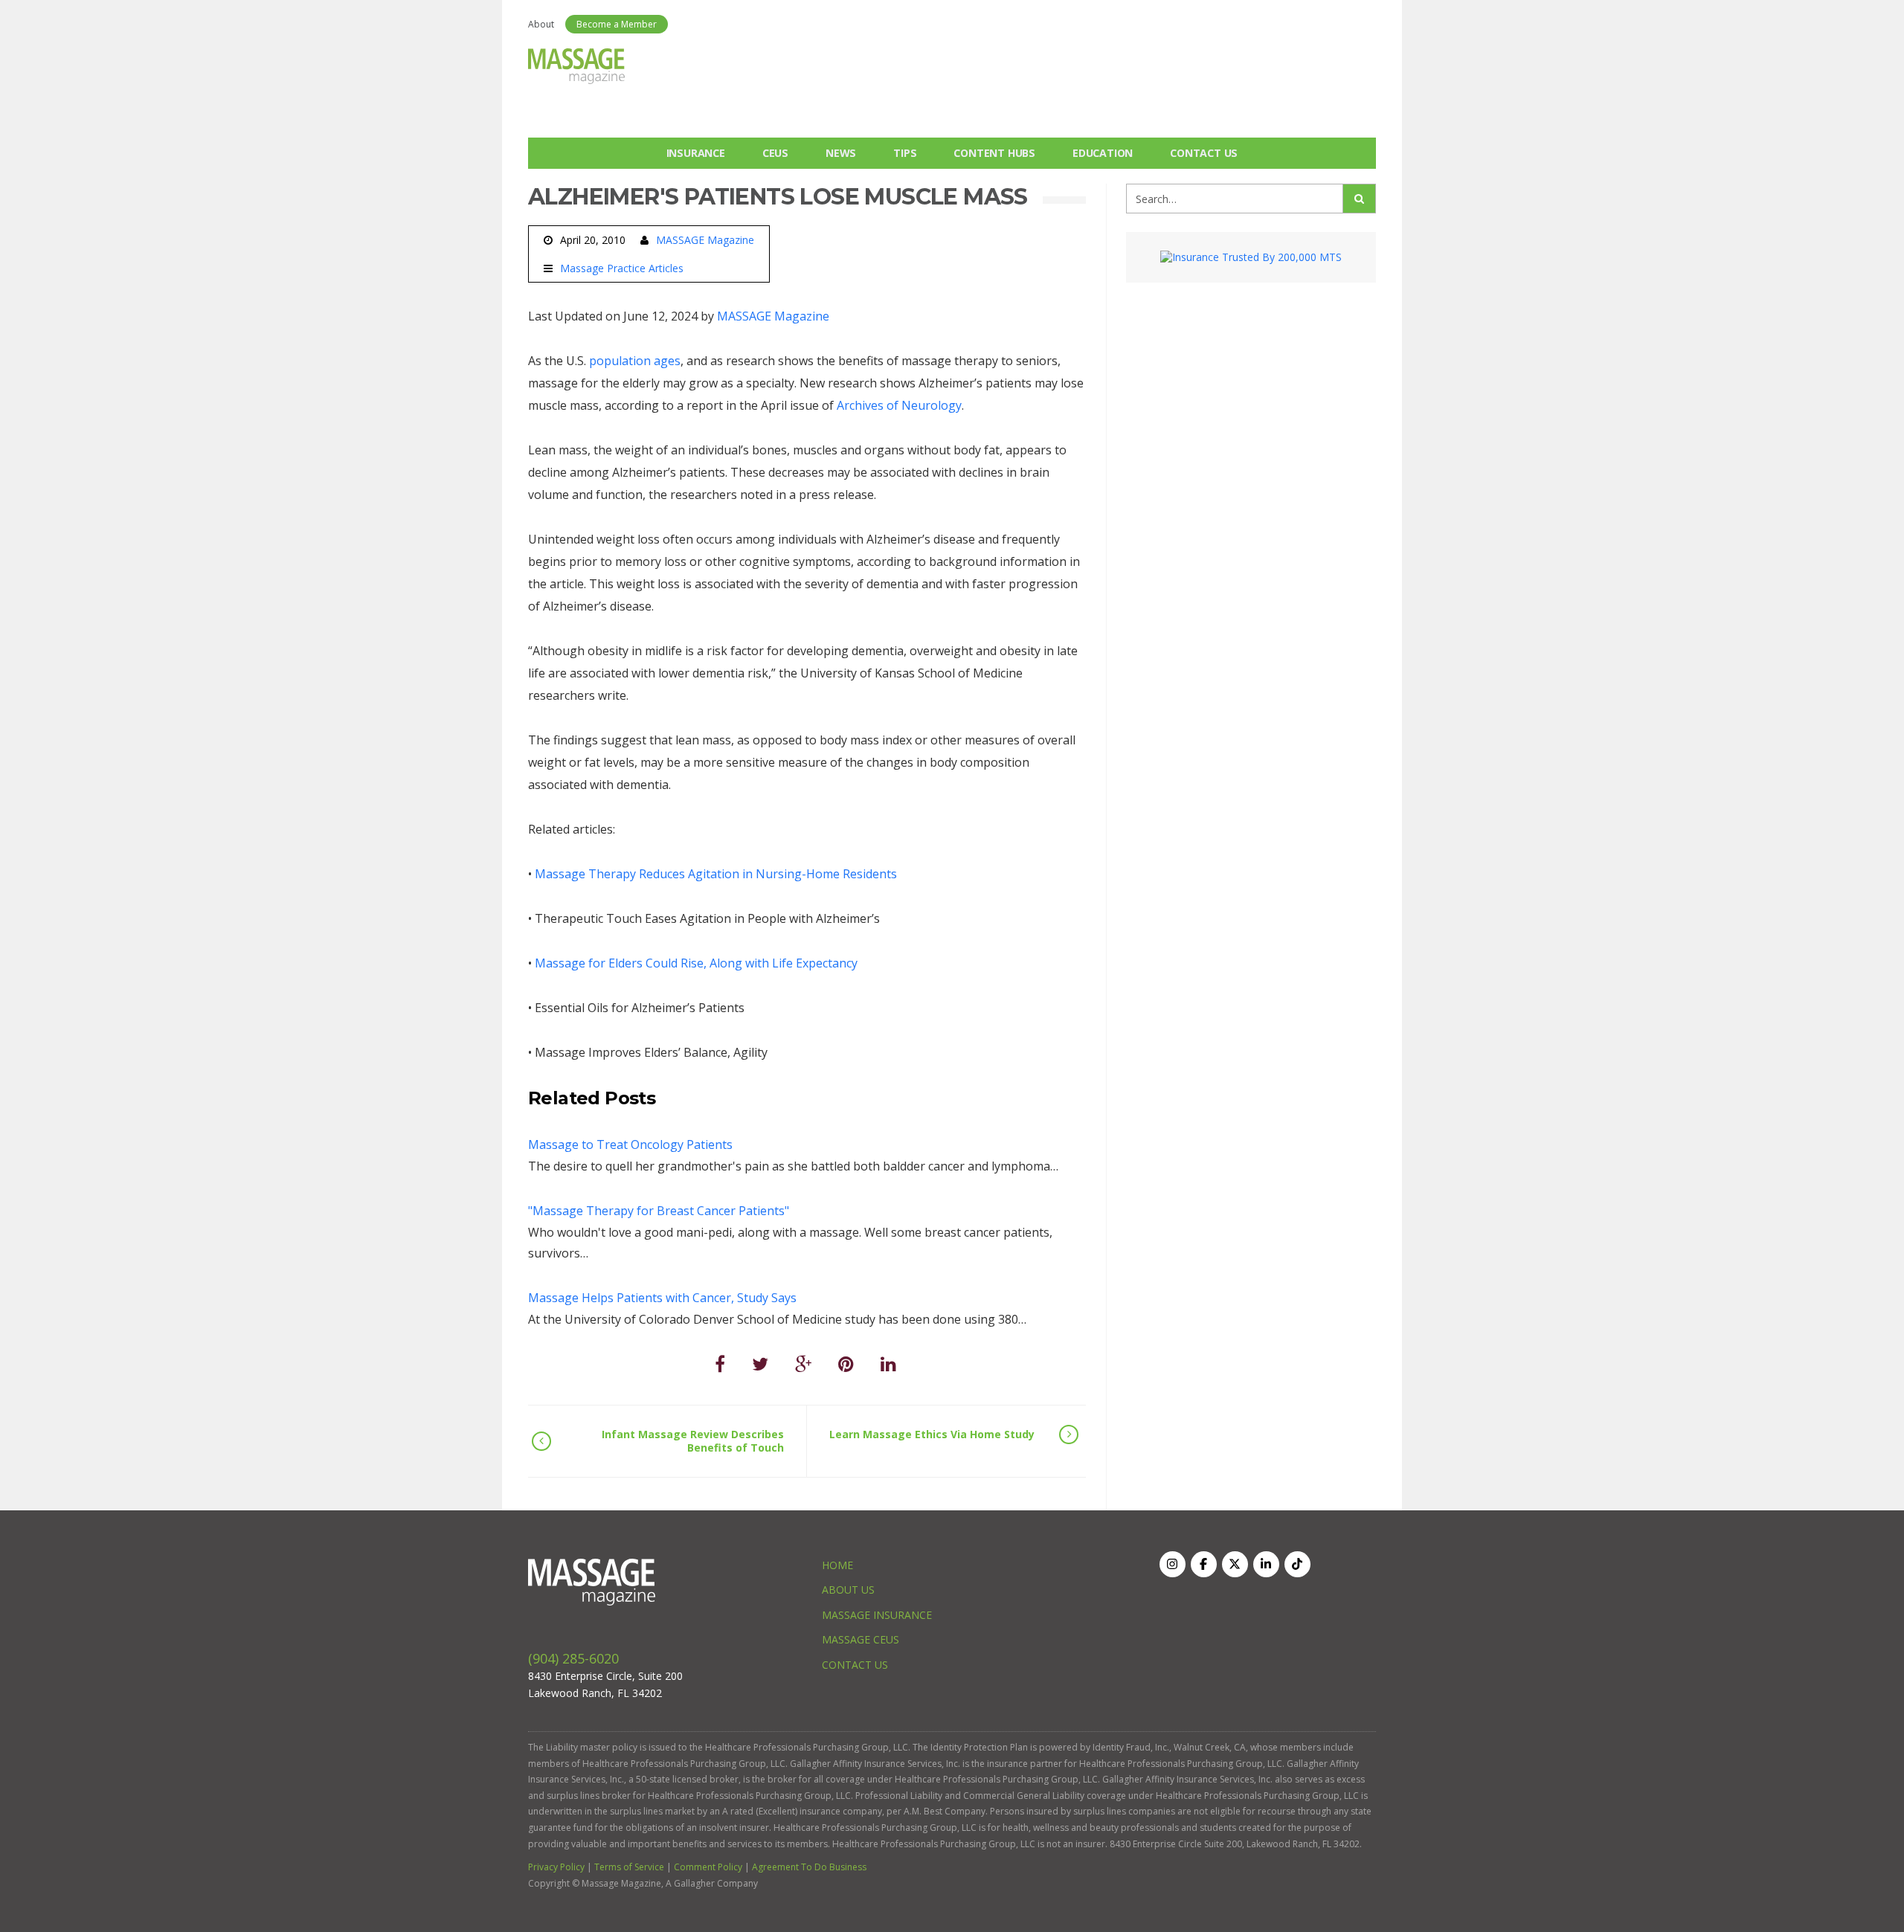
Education (1103, 153)
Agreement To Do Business (809, 1867)
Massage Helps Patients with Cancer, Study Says (662, 1298)
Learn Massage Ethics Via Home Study (932, 1434)
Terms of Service (629, 1867)
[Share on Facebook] (720, 1363)
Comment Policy (708, 1867)
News (841, 153)
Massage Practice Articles (622, 268)
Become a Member (617, 24)
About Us (848, 1590)
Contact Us (1204, 153)
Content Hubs (994, 153)
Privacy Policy (556, 1867)
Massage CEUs (861, 1639)
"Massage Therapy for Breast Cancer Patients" (659, 1211)
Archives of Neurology (899, 405)
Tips (905, 153)
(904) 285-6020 (573, 1658)
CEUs (775, 153)
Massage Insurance (877, 1615)
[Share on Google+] (803, 1363)
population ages (635, 361)
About (541, 24)
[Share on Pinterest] (846, 1363)
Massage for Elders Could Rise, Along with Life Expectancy (696, 963)
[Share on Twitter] (760, 1363)
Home (837, 1565)
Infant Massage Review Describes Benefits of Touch (693, 1441)
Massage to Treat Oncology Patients (630, 1144)
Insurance (696, 153)
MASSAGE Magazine (705, 240)
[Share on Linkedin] (888, 1363)
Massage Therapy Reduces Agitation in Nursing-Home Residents (716, 874)
